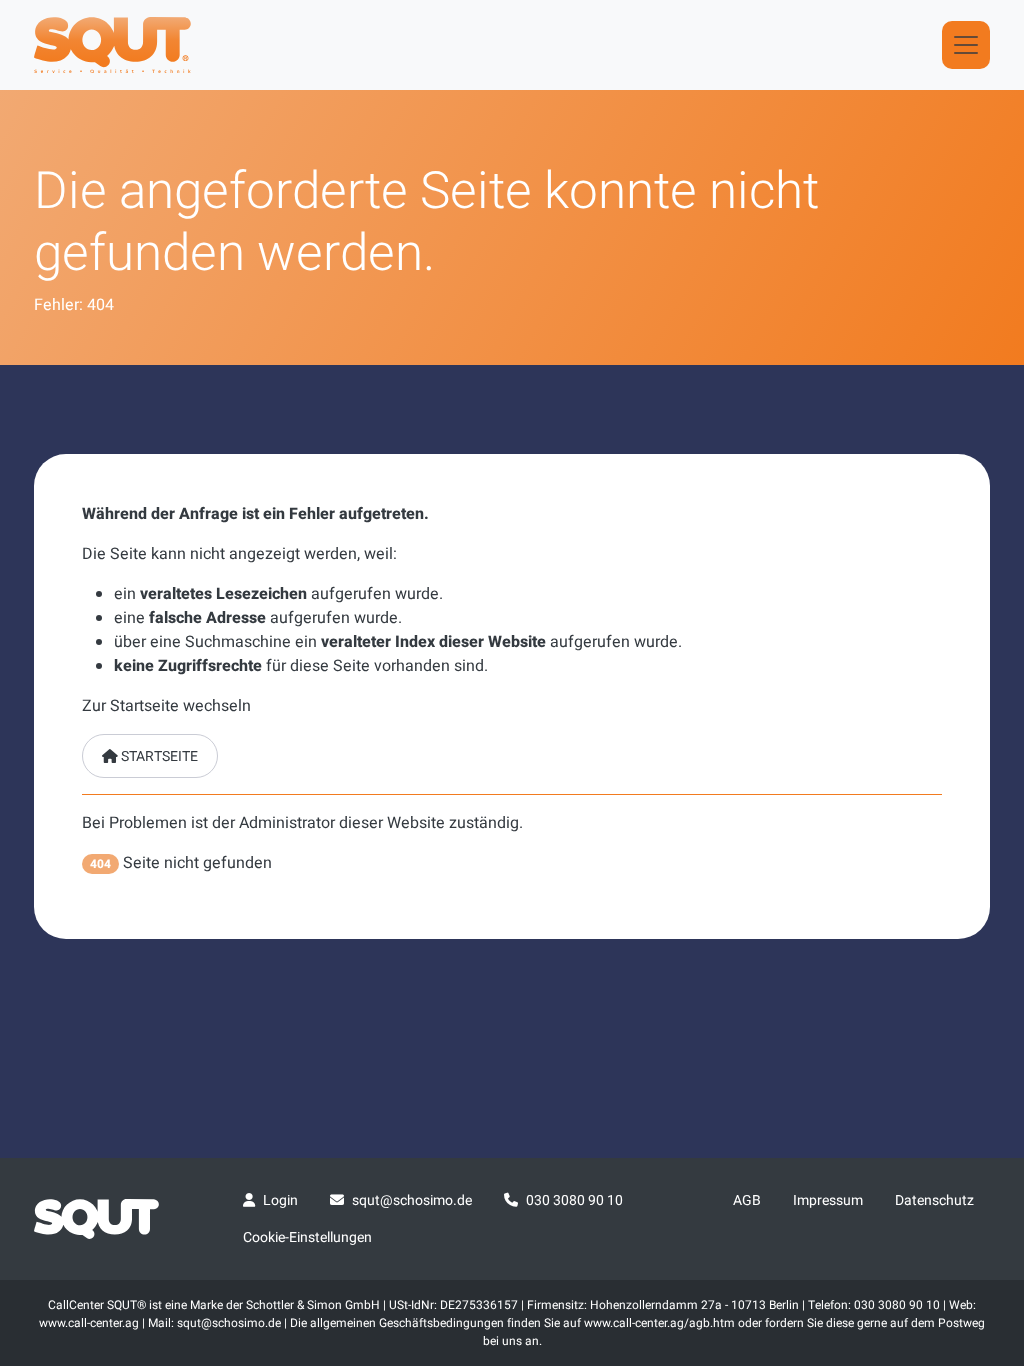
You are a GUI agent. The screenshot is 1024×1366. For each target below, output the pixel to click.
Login (280, 1200)
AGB (747, 1200)
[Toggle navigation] (966, 45)
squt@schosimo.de (412, 1200)
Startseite (158, 756)
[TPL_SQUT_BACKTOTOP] (982, 1140)
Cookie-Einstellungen (307, 1237)
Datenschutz (934, 1200)
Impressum (828, 1200)
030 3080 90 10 (574, 1200)
